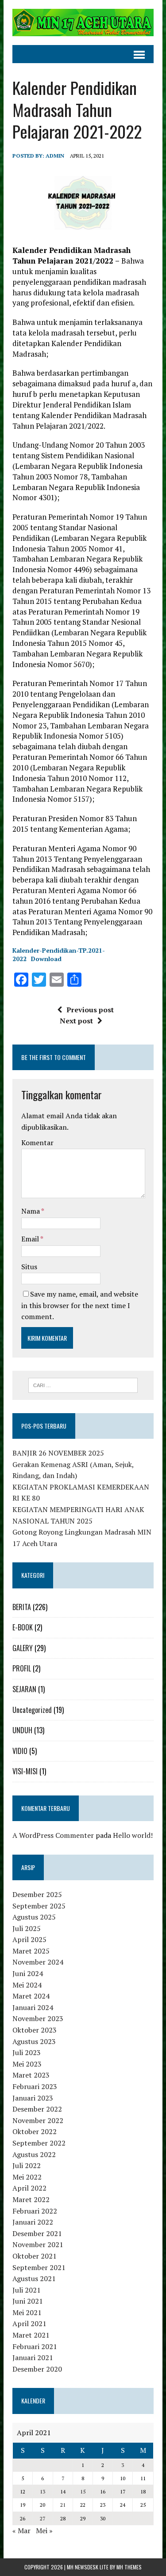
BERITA (22, 1607)
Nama (31, 1211)
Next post (76, 1021)
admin (55, 156)
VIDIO (20, 1751)
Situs (29, 1267)
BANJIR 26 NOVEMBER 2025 (58, 1453)
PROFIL (22, 1668)
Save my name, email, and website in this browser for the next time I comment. (80, 1305)
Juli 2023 (27, 2052)
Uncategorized (32, 1710)
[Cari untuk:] (83, 1384)
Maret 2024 (31, 1996)
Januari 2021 (33, 2357)
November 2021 (38, 2244)
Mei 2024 (27, 1985)
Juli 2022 (27, 2165)
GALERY (23, 1648)
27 (42, 2518)
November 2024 (38, 1962)
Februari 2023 (35, 2086)
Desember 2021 (37, 2233)
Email (31, 1239)
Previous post (90, 1010)
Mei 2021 (27, 2312)
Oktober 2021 (35, 2256)
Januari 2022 (33, 2222)
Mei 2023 (27, 2064)
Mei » (44, 2531)
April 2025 (29, 1939)
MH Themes (129, 2567)
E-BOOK (23, 1627)
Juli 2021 (27, 2290)
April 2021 (29, 2323)
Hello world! (133, 1835)
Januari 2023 (33, 2098)
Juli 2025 (27, 1928)
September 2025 (39, 1906)
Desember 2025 (37, 1894)
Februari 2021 (35, 2346)
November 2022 (38, 2120)
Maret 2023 (31, 2075)
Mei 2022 (27, 2177)
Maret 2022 (31, 2199)
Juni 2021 (28, 2301)
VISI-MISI (25, 1771)
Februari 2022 (35, 2211)
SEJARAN (24, 1689)
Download (46, 959)
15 (83, 2491)
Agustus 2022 (34, 2154)
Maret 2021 (31, 2335)
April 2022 (29, 2188)
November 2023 (38, 2018)
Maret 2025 (31, 1951)
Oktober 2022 (35, 2131)
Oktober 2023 (35, 2030)
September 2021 (39, 2267)
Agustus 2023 (34, 2041)
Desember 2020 (37, 2369)
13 (42, 2491)
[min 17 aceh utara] (83, 23)
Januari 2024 (33, 2007)
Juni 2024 (28, 1973)
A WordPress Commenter (53, 1835)
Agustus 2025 (34, 1917)
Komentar (37, 1143)
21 (63, 2505)
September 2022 (39, 2143)
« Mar (21, 2531)
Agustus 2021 (34, 2278)
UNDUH (22, 1730)
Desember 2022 (37, 2109)
